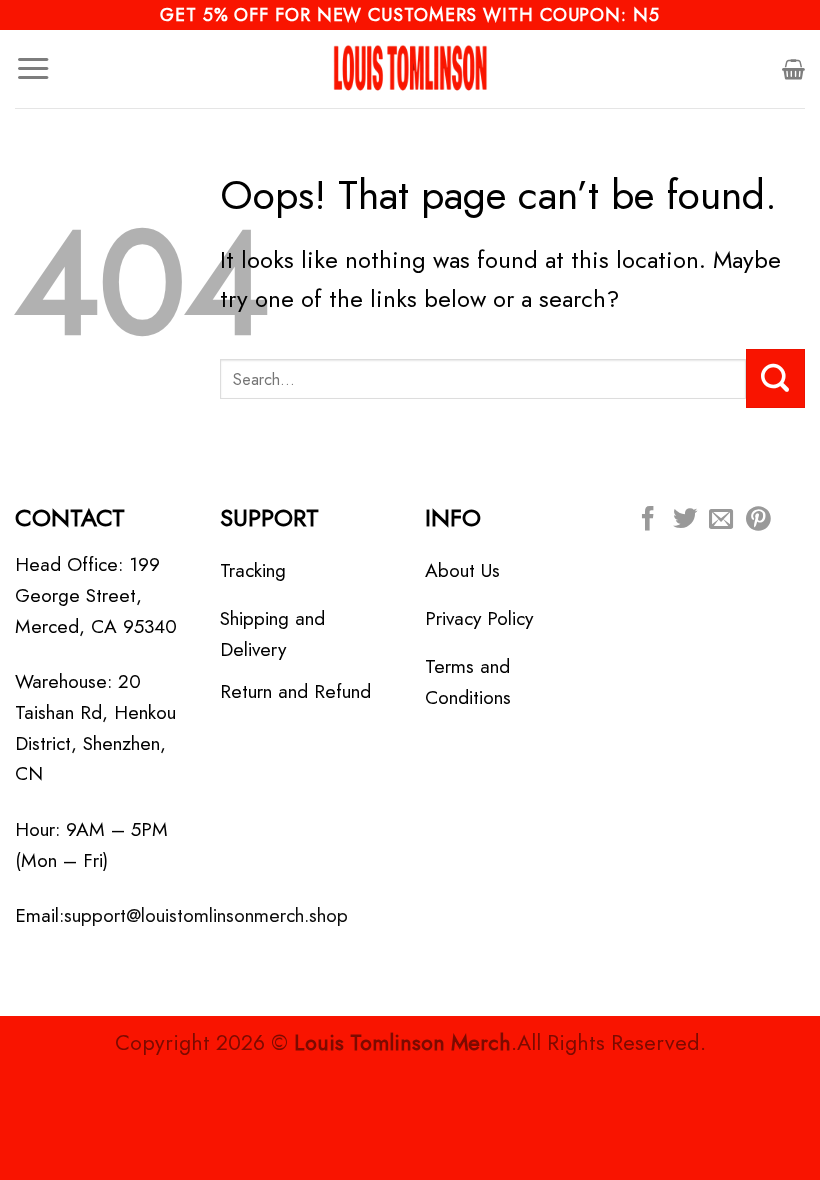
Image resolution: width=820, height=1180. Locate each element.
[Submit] (775, 378)
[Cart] (793, 69)
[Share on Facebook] (648, 520)
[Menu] (33, 69)
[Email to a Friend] (721, 520)
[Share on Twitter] (685, 520)
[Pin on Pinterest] (758, 520)
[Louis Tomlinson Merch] (410, 69)
